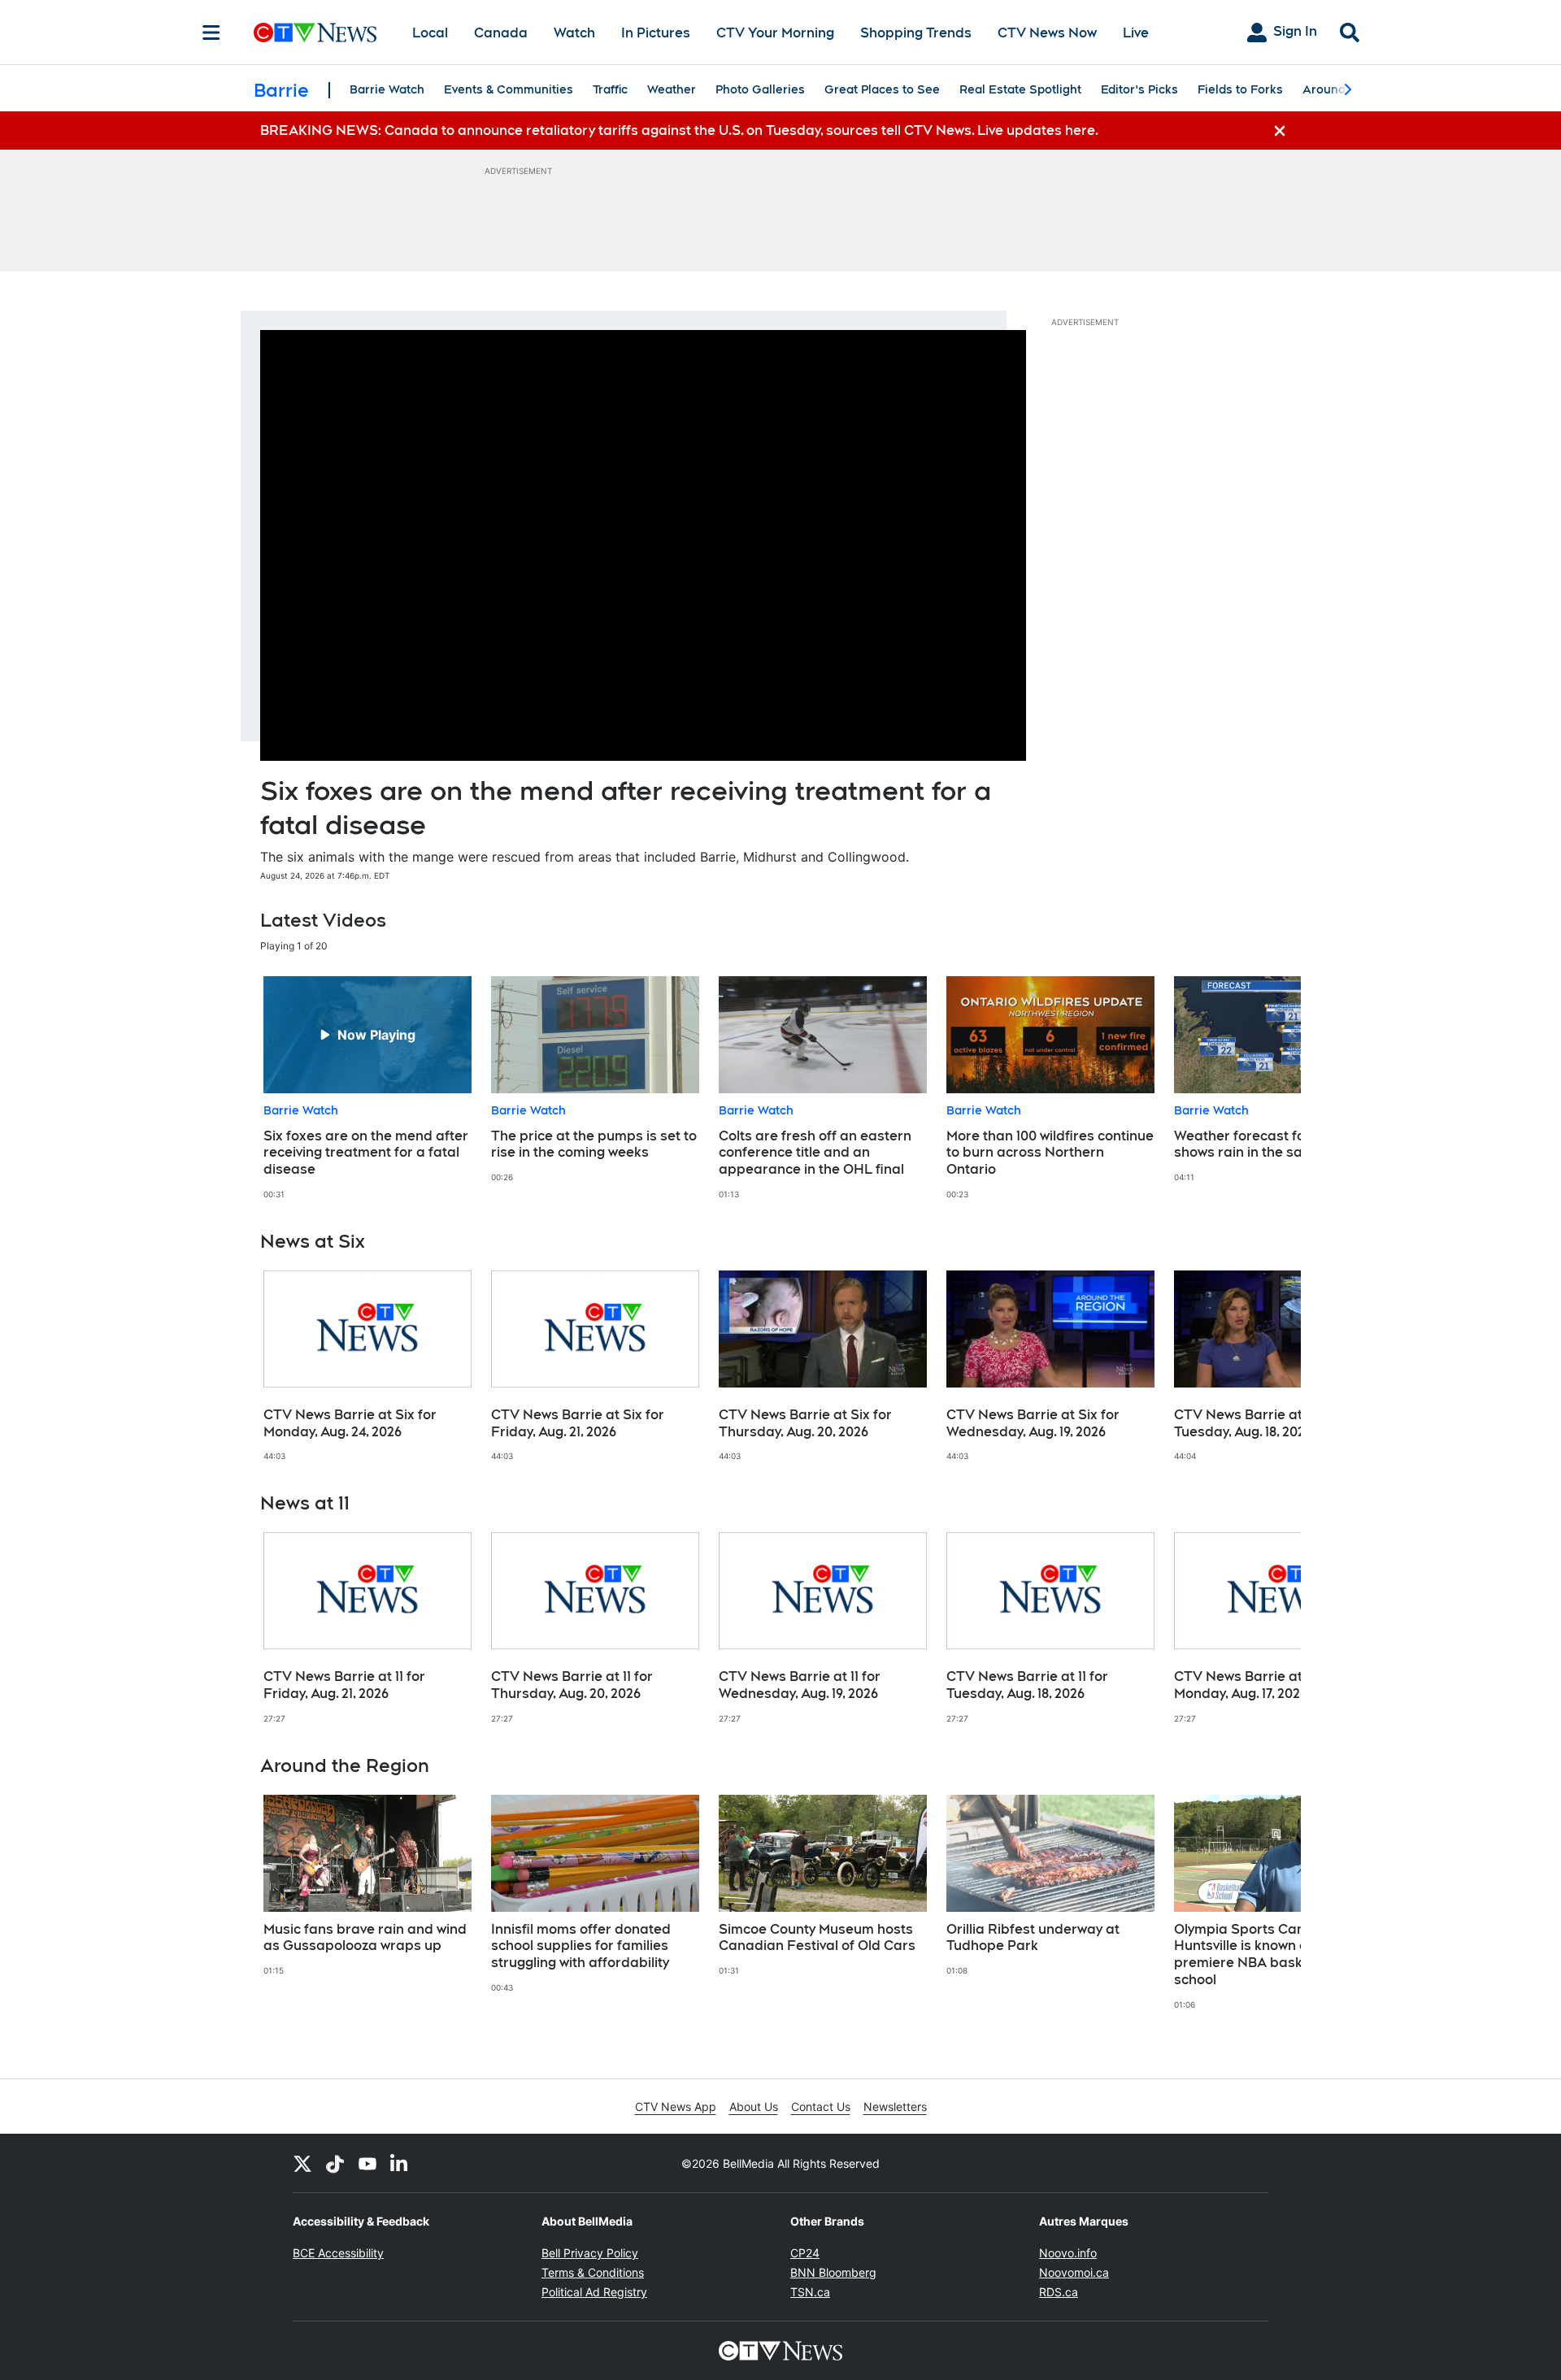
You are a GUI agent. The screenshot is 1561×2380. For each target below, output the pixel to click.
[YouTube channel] (367, 2163)
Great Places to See (882, 89)
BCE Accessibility (338, 2253)
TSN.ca (810, 2292)
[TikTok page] (335, 2163)
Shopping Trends (916, 33)
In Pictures (656, 33)
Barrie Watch (387, 89)
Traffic (610, 89)
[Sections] (211, 33)
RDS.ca (1059, 2292)
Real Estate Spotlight (1020, 89)
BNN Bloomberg (833, 2272)
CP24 (805, 2253)
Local (430, 33)
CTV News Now (1047, 33)
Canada (501, 33)
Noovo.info (1068, 2253)
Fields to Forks (1240, 89)
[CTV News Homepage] (315, 33)
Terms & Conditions (593, 2272)
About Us (754, 2106)
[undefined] (367, 1088)
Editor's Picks (1139, 89)
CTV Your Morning (775, 33)
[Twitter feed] (302, 2163)
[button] (1268, 1088)
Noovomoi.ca (1074, 2272)
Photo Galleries (760, 89)
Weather (672, 89)
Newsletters (895, 2106)
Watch (574, 33)
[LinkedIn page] (400, 2163)
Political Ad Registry (594, 2292)
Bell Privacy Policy (590, 2253)
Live (1136, 33)
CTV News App (676, 2106)
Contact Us (821, 2106)
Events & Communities (509, 89)
